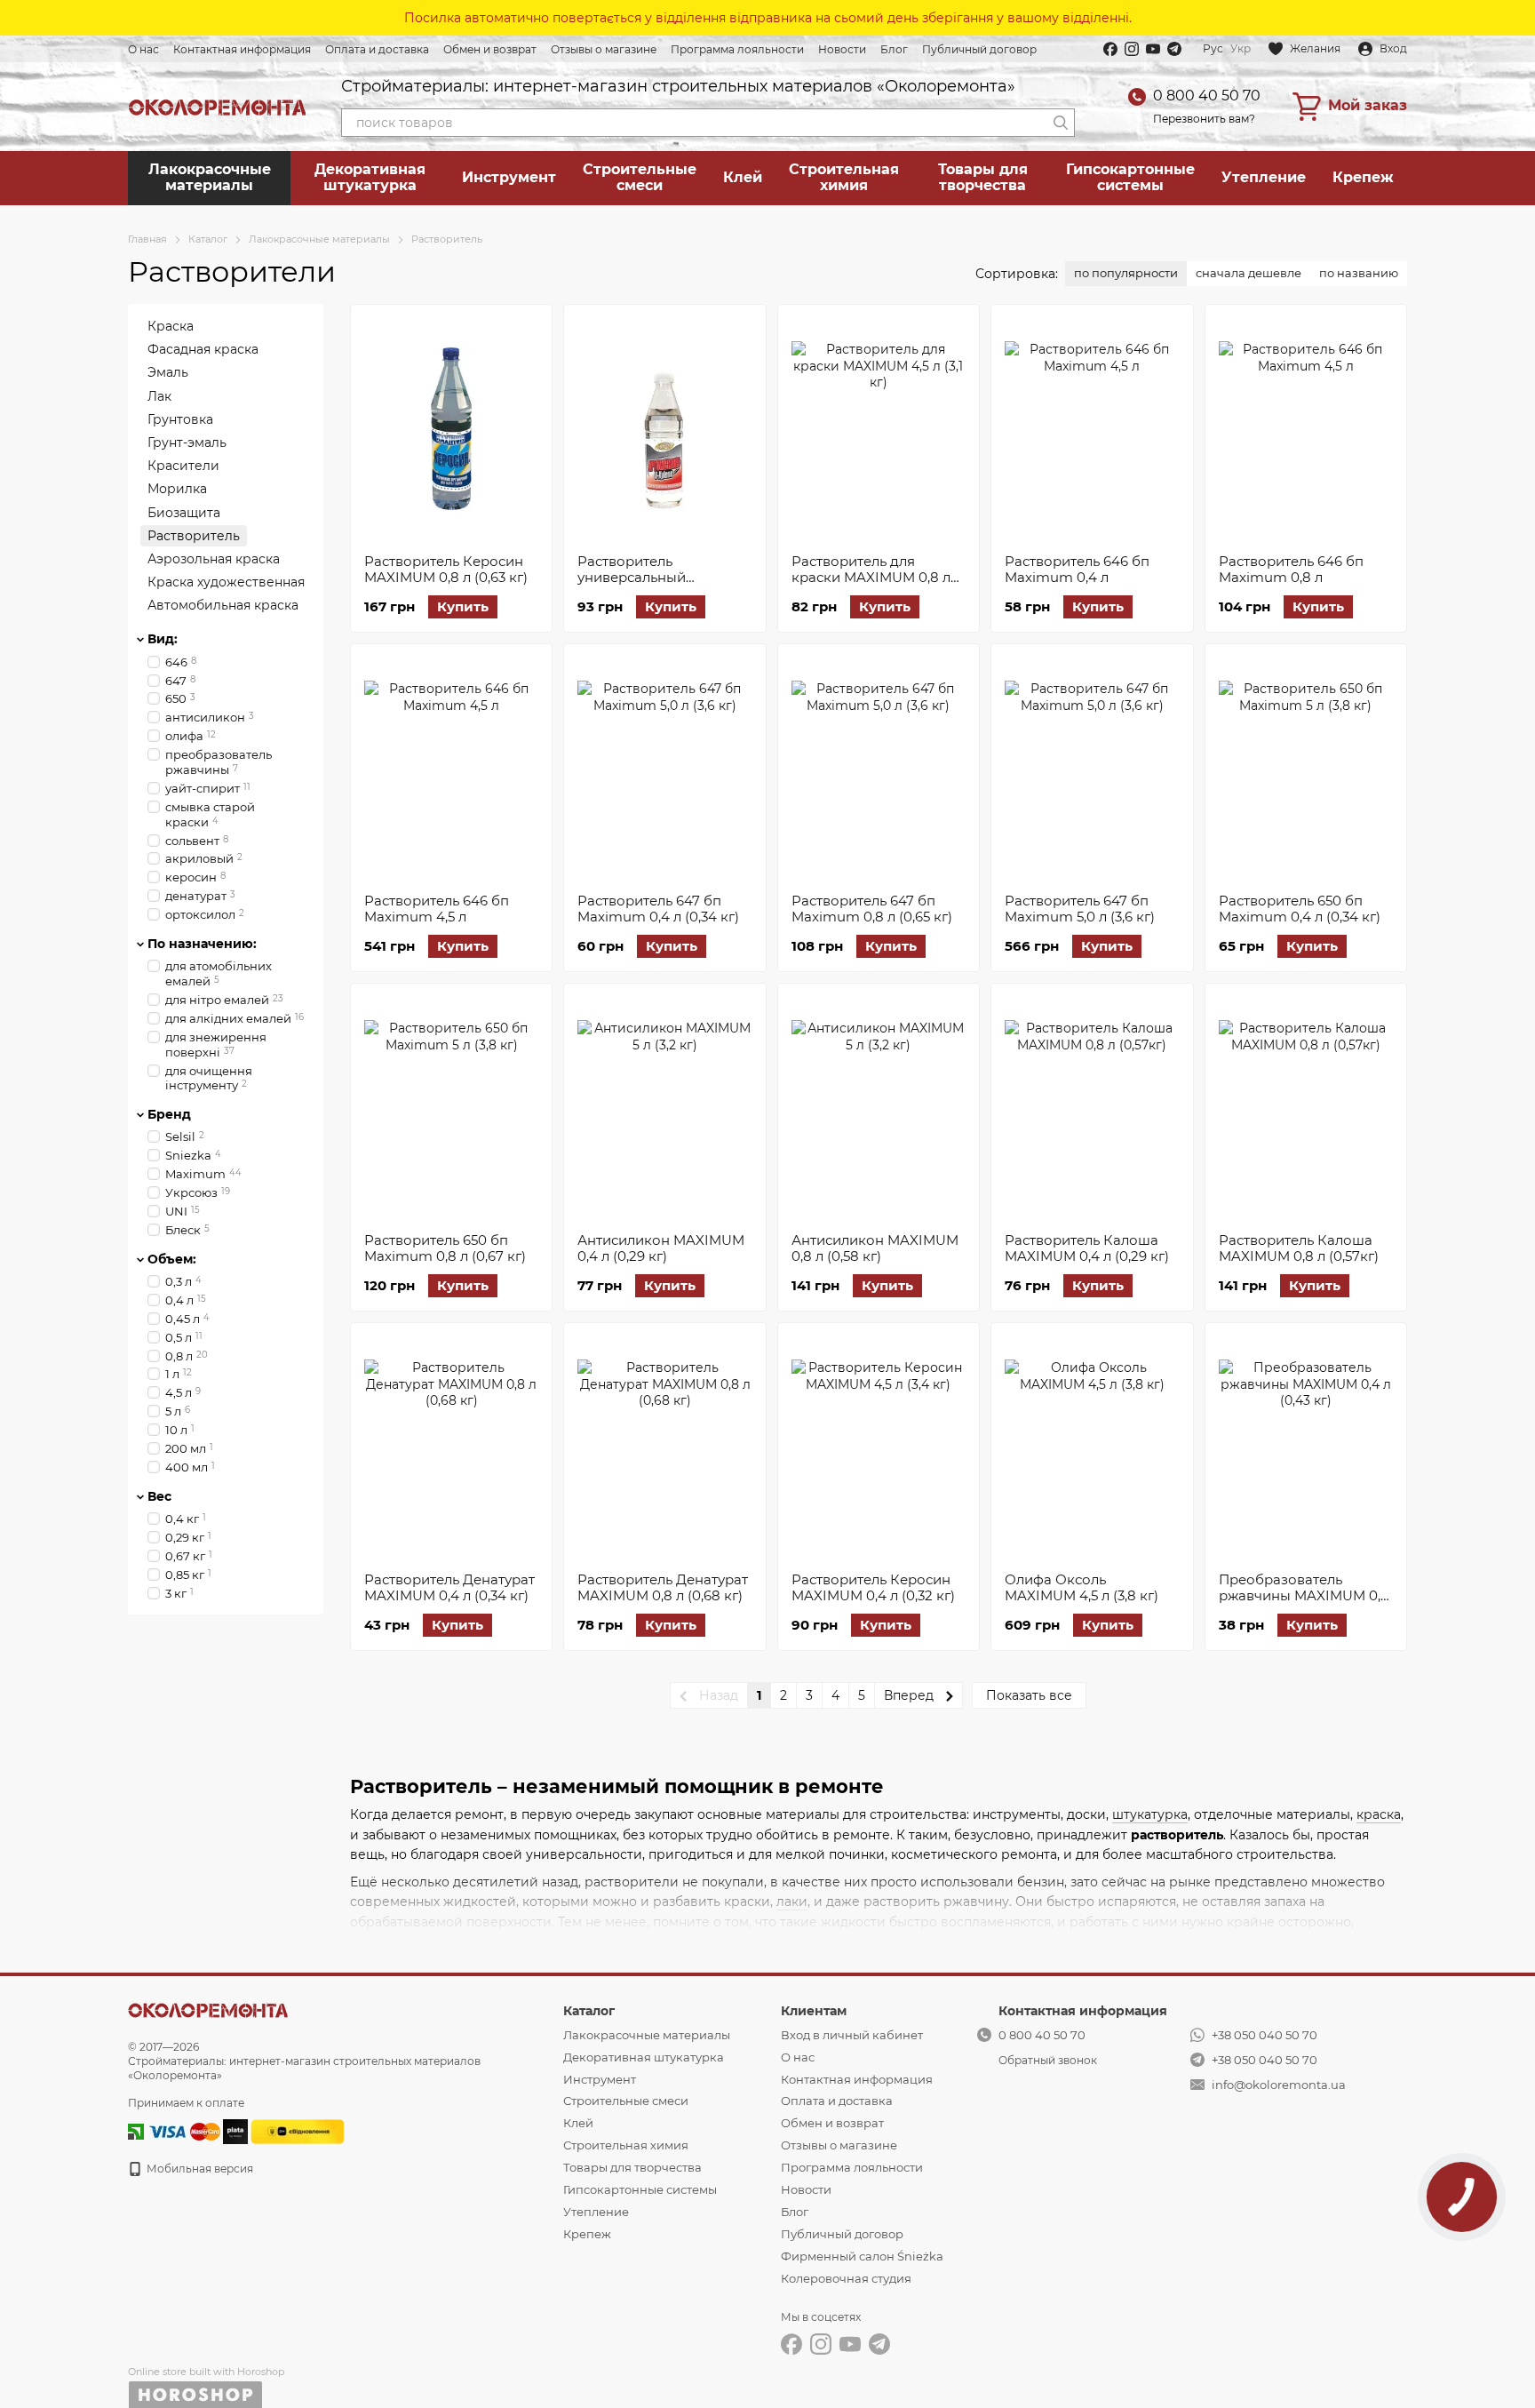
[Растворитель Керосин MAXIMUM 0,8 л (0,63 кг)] (451, 429)
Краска (171, 326)
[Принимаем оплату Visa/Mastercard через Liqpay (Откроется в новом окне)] (183, 2130)
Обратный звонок (1048, 2060)
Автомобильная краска (223, 605)
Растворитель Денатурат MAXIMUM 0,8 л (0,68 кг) (663, 1587)
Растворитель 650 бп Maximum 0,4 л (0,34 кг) (1300, 909)
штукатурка (1150, 1814)
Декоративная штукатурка (370, 177)
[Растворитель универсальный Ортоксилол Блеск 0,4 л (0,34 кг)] (664, 429)
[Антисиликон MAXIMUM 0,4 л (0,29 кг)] (664, 1108)
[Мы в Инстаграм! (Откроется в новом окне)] (1132, 49)
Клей (743, 177)
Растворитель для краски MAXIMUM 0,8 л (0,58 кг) (871, 577)
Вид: (163, 639)
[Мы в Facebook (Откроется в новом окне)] (1110, 49)
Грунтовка (180, 419)
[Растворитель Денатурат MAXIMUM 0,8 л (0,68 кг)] (664, 1447)
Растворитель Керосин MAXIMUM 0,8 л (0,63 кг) (446, 569)
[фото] (208, 2009)
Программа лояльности (737, 49)
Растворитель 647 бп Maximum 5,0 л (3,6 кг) (1080, 909)
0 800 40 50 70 (1207, 96)
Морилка (177, 489)
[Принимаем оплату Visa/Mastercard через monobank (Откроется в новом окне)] (235, 2130)
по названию (1359, 273)
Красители (183, 466)
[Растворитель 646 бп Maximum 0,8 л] (1306, 429)
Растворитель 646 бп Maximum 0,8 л (1291, 569)
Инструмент (509, 177)
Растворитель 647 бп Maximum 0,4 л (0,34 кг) (658, 909)
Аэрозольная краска (214, 558)
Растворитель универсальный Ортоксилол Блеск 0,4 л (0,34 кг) (660, 585)
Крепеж (1363, 177)
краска (1379, 1814)
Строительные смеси (640, 177)
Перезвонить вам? (1204, 119)
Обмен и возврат (490, 49)
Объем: (172, 1258)
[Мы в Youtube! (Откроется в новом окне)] (1153, 49)
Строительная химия (844, 177)
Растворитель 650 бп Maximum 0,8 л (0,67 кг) (445, 1248)
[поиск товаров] (1061, 123)
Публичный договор (979, 49)
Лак (159, 395)
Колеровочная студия (846, 2278)
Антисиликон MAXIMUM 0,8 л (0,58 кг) (875, 1248)
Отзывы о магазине (604, 49)
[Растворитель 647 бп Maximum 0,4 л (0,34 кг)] (664, 769)
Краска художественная (226, 582)
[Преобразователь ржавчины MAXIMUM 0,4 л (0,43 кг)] (1306, 1447)
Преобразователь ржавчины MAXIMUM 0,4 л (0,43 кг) (1304, 1595)
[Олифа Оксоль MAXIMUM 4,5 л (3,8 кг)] (1092, 1447)
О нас (143, 49)
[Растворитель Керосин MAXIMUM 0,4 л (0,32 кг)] (879, 1447)
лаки (792, 1902)
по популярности (1126, 273)
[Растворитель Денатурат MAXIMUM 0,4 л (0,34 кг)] (451, 1447)
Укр (1241, 49)
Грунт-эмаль (187, 443)
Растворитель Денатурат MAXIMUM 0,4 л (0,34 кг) (449, 1587)
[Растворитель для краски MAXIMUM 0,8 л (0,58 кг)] (879, 429)
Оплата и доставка (377, 49)
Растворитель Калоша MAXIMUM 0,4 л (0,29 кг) (1087, 1248)
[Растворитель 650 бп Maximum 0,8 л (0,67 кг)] (451, 1108)
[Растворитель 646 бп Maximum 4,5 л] (451, 769)
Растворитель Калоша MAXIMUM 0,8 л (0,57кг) (1299, 1248)
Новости (842, 49)
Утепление (1264, 177)
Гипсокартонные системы (1130, 177)
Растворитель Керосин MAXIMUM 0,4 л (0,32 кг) (873, 1587)
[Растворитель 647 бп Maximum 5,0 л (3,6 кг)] (1092, 769)
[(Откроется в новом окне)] (298, 2130)
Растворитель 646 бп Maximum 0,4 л (1077, 569)
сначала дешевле (1249, 273)
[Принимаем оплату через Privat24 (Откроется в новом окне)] (136, 2130)
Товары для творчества (983, 177)
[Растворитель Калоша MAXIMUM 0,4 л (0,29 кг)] (1092, 1108)
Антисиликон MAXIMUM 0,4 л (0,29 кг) (661, 1248)
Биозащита (184, 512)
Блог (894, 49)
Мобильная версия (199, 2169)
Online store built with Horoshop (206, 2372)
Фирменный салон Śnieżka (862, 2256)
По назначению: (202, 944)
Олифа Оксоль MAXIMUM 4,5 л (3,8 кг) (1082, 1587)
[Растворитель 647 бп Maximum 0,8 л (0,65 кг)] (879, 769)
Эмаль (168, 372)
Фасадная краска (203, 349)
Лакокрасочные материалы (210, 177)
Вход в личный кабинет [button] (852, 2035)
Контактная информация (242, 49)
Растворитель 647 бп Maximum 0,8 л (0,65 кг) (872, 909)
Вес (159, 1495)
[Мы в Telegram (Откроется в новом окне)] (1174, 49)
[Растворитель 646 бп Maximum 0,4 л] (1092, 429)
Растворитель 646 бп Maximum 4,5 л (437, 909)
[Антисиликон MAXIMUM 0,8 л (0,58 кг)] (879, 1108)
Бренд (169, 1114)
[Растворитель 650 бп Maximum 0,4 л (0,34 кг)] (1306, 769)
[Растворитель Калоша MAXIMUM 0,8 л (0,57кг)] (1306, 1108)
